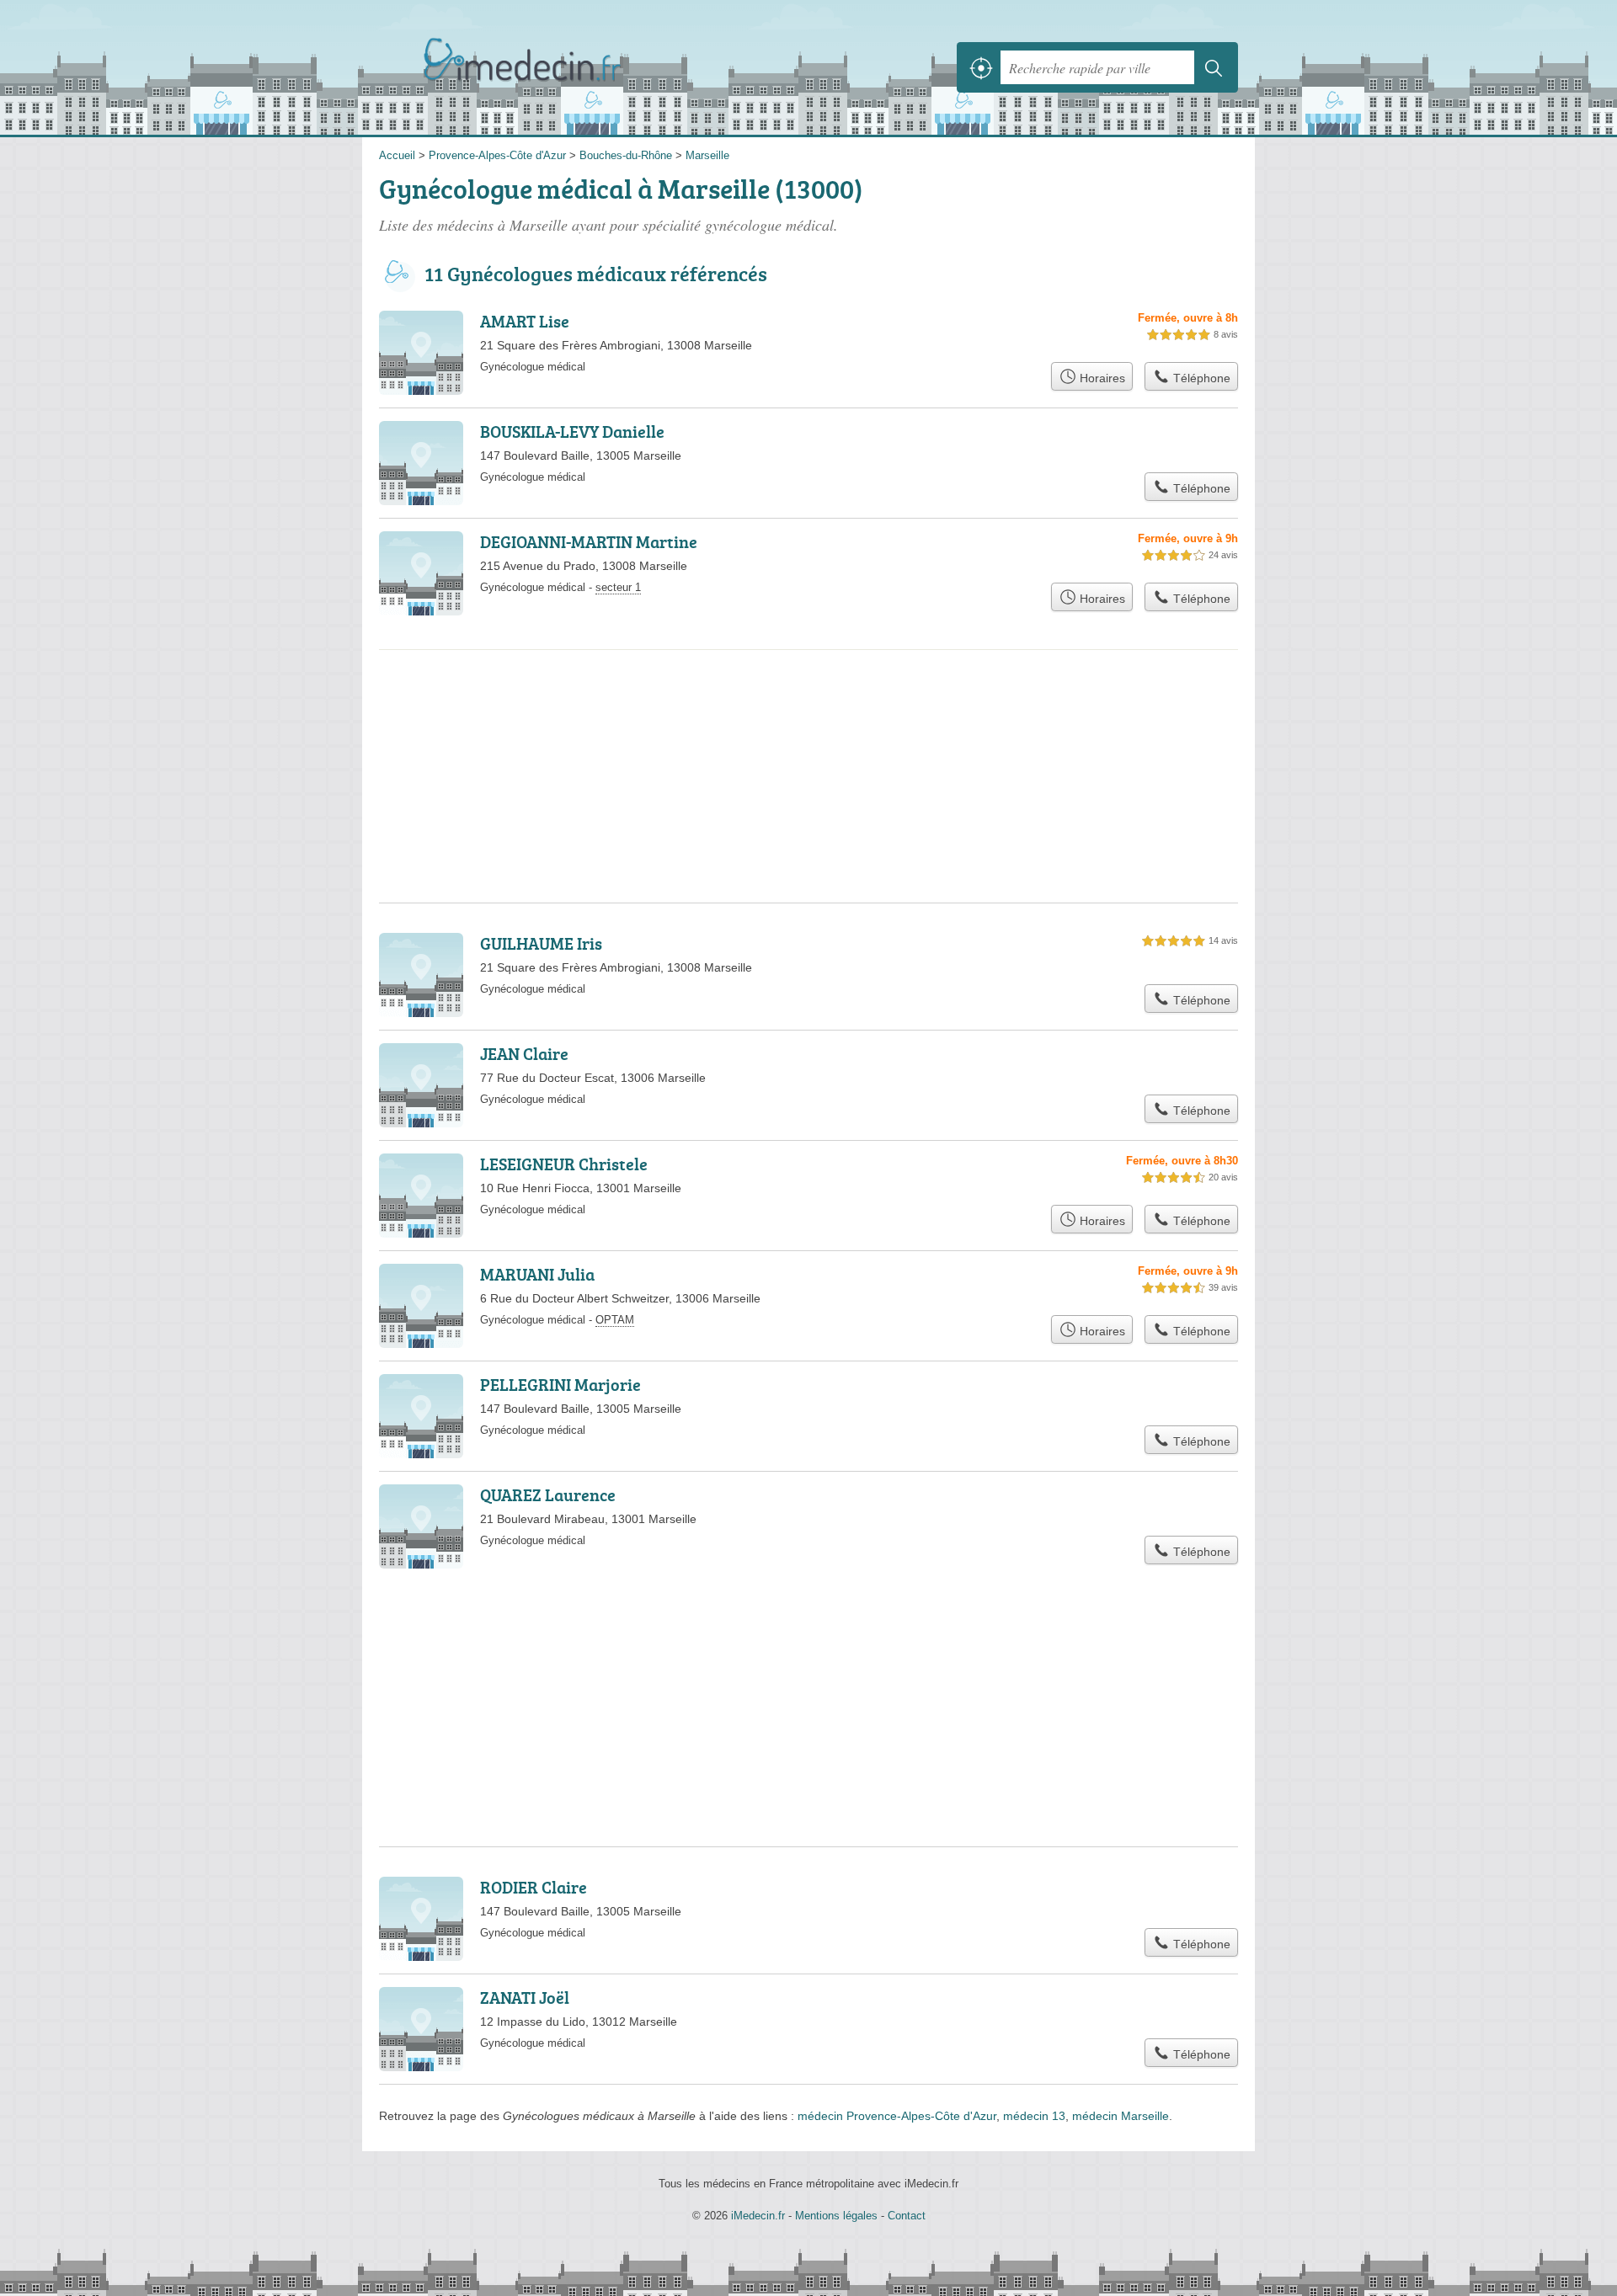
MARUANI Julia (537, 1274)
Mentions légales (836, 2216)
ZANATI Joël (525, 1997)
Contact (907, 2216)
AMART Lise (525, 321)
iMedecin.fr (564, 67)
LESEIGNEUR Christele (564, 1164)
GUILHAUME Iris (541, 943)
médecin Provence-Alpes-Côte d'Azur (897, 2116)
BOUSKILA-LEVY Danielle (572, 431)
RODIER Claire (534, 1887)
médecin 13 (1034, 2116)
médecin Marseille (1121, 2116)
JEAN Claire (524, 1053)
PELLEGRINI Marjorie (560, 1384)
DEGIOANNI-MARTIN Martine (589, 541)
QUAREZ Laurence (548, 1494)
